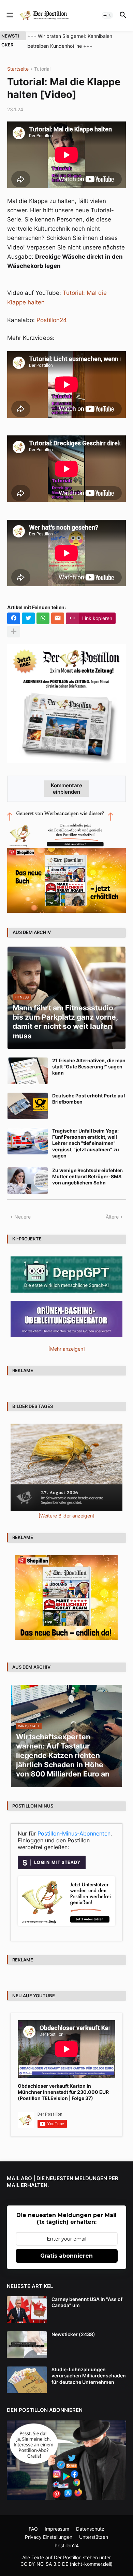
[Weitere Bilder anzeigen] (66, 1516)
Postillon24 (52, 320)
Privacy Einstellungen (49, 2537)
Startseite (18, 69)
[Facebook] (14, 618)
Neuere (23, 1217)
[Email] (58, 618)
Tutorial (42, 69)
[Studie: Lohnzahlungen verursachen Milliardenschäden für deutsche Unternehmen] (27, 2380)
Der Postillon (68, 2557)
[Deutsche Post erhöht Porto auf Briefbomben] (28, 1106)
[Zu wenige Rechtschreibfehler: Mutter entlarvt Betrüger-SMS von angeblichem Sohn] (28, 1181)
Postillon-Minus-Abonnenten (74, 1833)
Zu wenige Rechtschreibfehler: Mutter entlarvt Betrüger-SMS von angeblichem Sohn (88, 1176)
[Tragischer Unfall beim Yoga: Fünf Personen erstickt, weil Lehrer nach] (28, 1141)
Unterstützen (94, 2537)
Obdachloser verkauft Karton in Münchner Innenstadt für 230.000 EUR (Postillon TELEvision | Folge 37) (63, 2092)
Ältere (112, 1217)
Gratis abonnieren (66, 2256)
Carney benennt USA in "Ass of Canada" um (87, 2302)
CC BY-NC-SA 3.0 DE (44, 2564)
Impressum (57, 2529)
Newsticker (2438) (73, 2334)
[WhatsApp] (43, 618)
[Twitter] (28, 618)
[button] (9, 15)
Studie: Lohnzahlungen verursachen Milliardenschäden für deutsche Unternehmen (89, 2376)
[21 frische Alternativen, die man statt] (28, 1071)
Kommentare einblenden (66, 789)
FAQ (33, 2529)
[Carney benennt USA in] (27, 2309)
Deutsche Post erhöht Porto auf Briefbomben (89, 1099)
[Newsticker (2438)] (27, 2345)
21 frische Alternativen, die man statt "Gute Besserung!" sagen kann (89, 1067)
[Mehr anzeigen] (14, 632)
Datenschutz (90, 2529)
